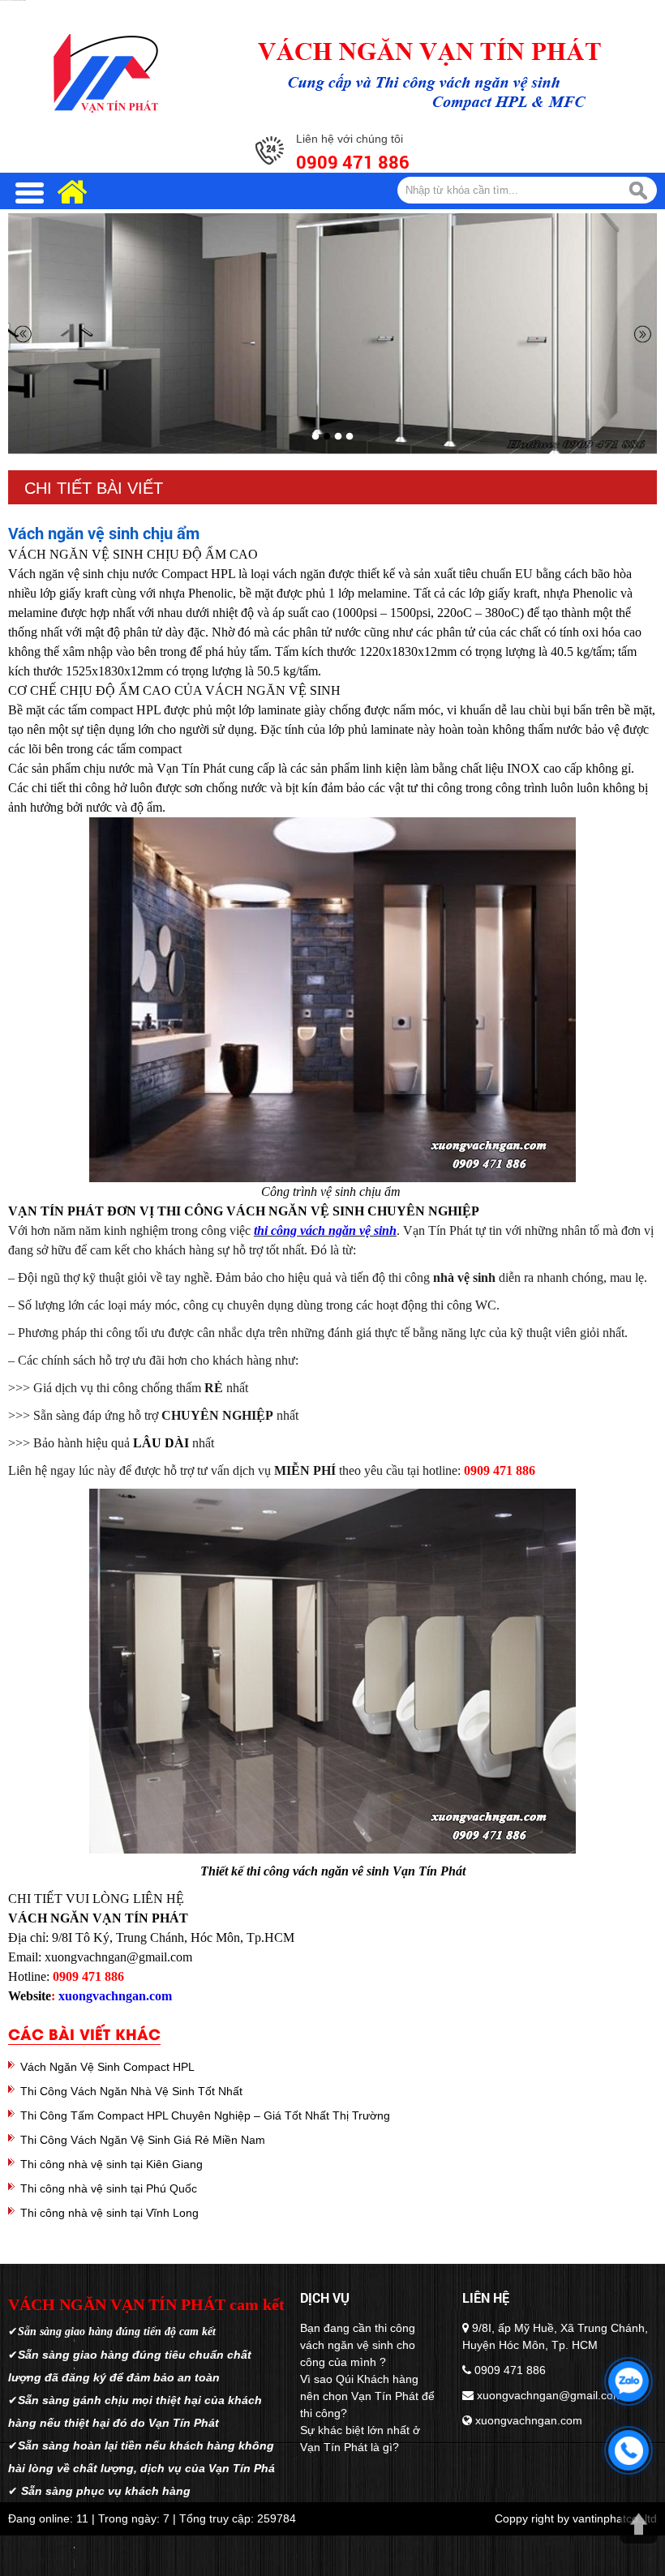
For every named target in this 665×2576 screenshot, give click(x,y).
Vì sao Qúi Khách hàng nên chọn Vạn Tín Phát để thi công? (367, 2396)
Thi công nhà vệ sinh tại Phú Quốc (109, 2188)
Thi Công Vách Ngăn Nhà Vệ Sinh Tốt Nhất (131, 2091)
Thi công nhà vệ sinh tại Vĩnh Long (109, 2213)
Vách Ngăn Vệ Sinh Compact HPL (107, 2067)
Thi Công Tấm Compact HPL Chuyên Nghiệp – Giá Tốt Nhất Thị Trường (205, 2115)
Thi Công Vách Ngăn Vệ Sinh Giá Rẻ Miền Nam (143, 2140)
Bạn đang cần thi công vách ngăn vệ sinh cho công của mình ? (358, 2345)
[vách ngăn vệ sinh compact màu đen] (332, 334)
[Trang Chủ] (105, 73)
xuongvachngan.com (115, 1996)
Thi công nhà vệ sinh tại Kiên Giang (112, 2164)
